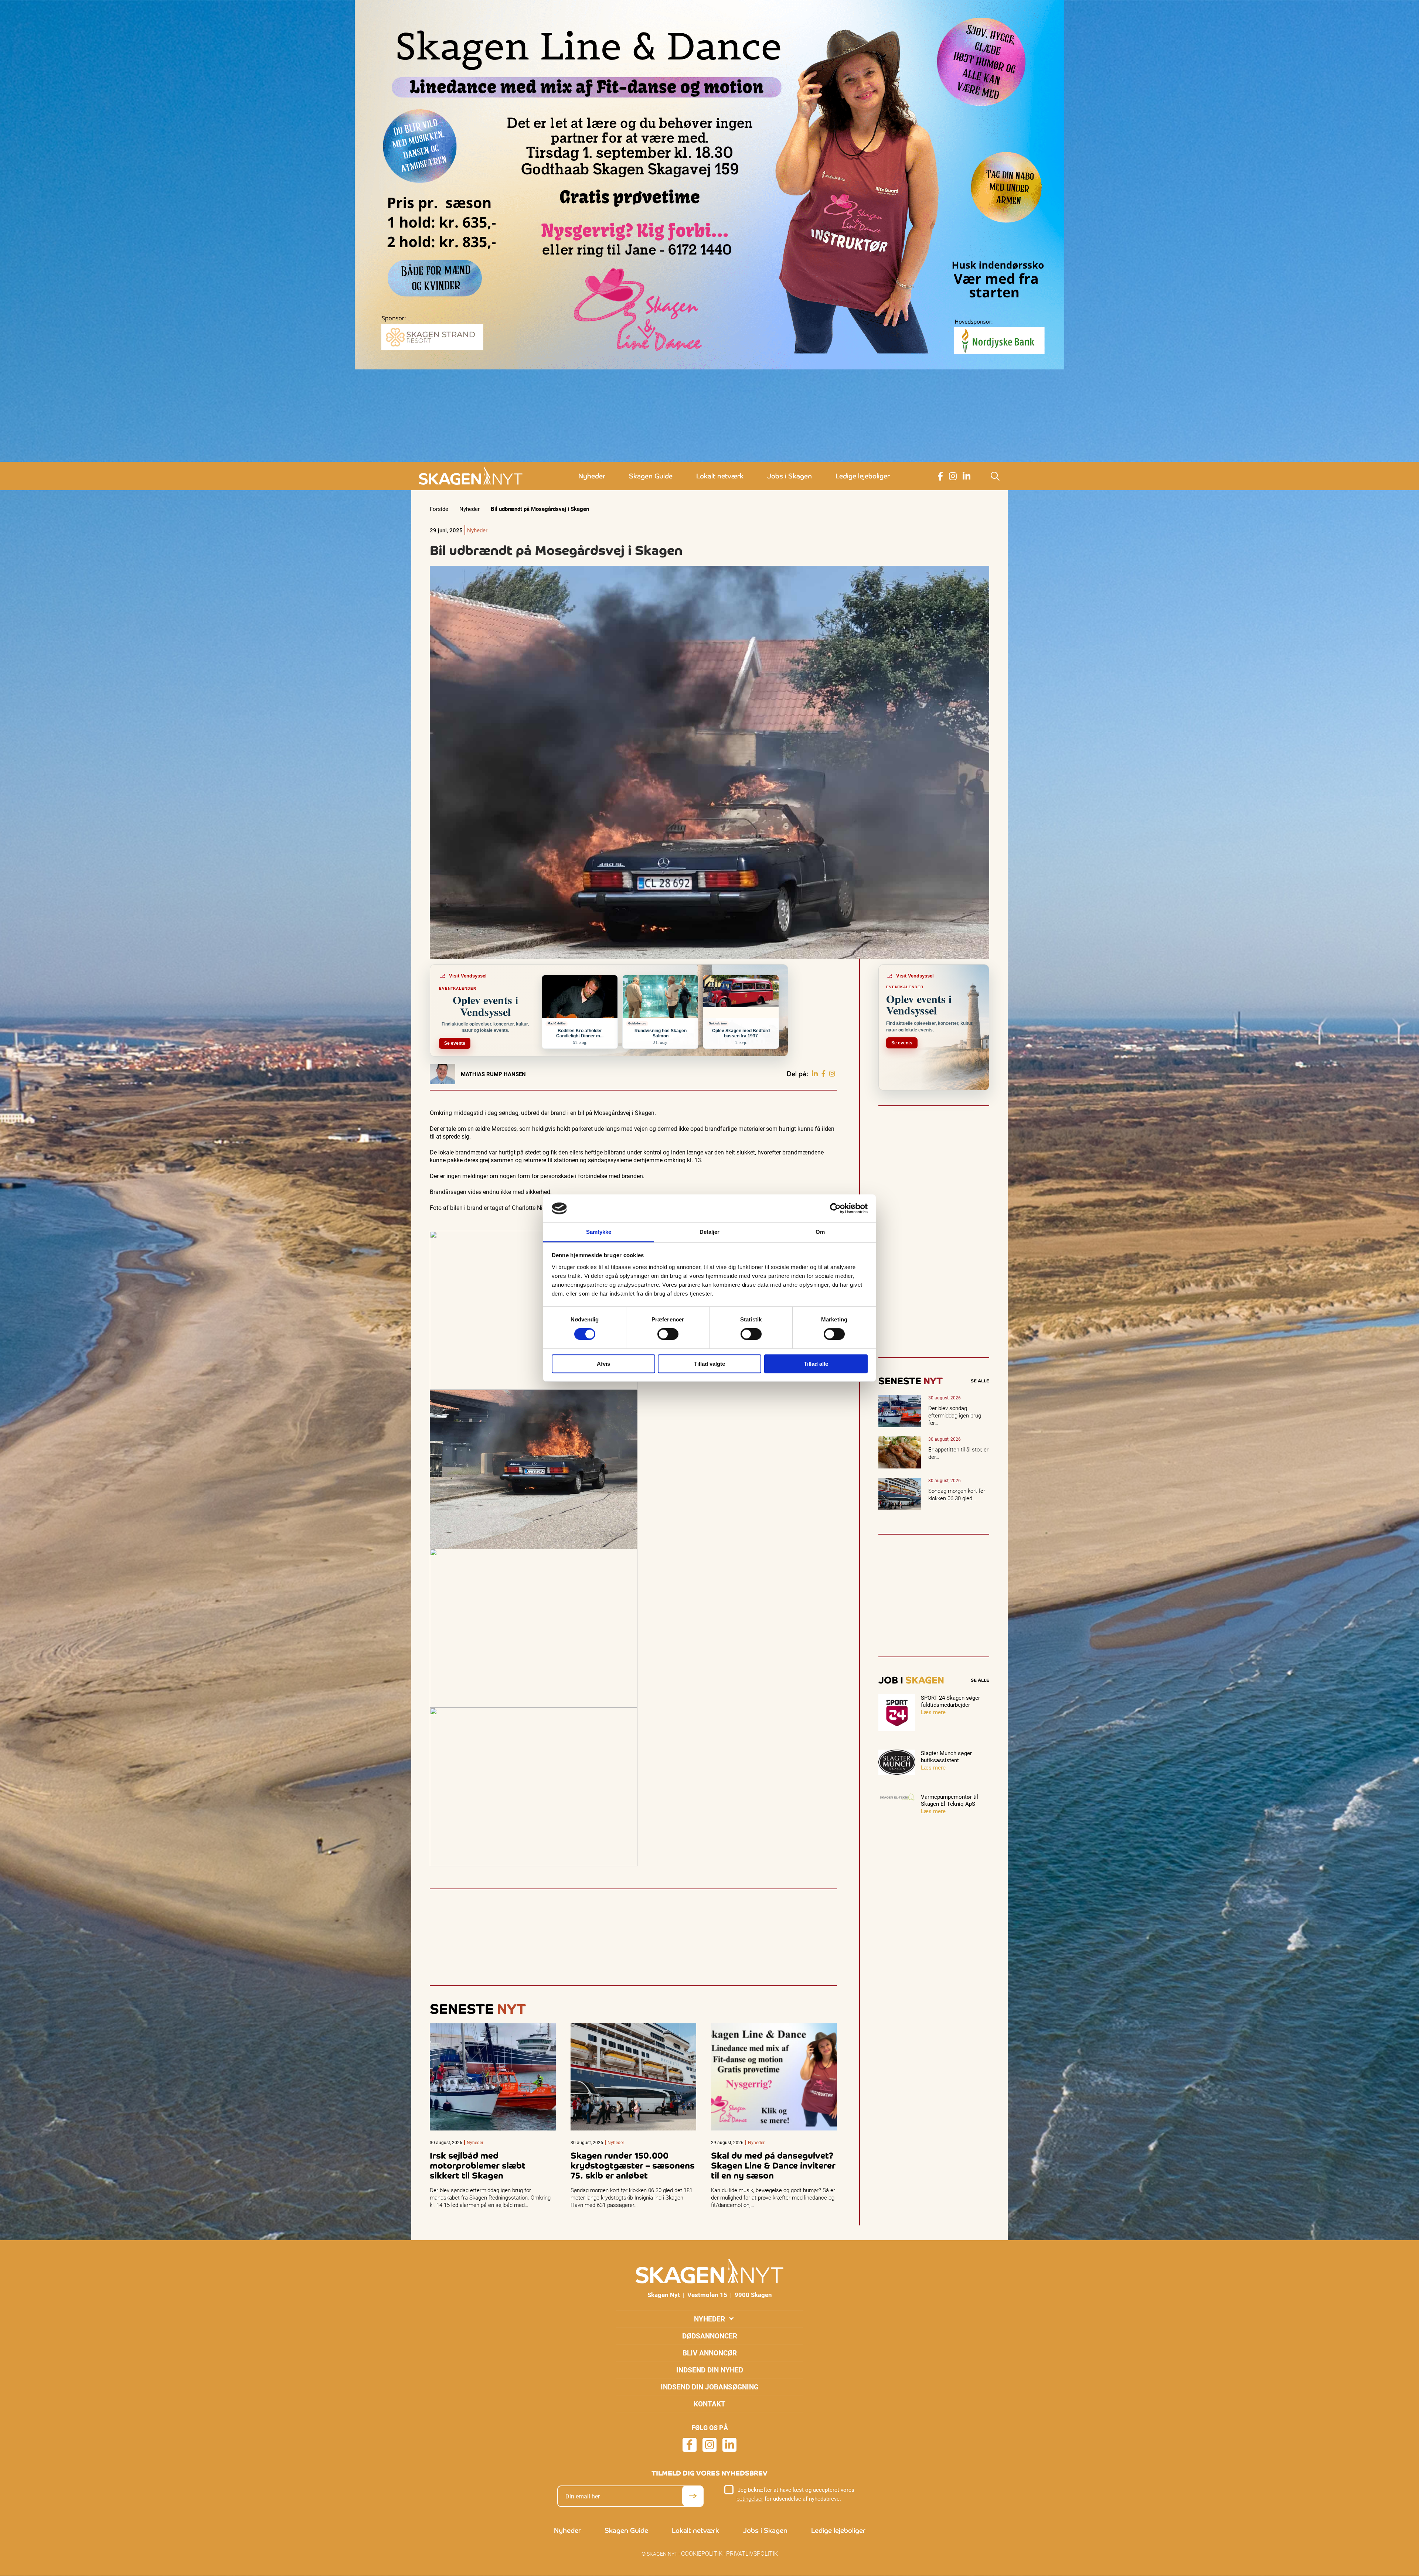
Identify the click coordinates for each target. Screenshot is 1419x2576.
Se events (455, 1043)
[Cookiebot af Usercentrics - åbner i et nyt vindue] (835, 1208)
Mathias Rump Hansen (493, 1074)
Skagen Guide (651, 476)
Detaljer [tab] (710, 1232)
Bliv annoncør (710, 2353)
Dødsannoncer (710, 2336)
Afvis (603, 1364)
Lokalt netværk (720, 476)
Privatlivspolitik (752, 2553)
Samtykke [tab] (599, 1232)
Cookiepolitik (702, 2553)
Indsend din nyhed (710, 2370)
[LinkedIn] (815, 1074)
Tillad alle (816, 1364)
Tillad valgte (709, 1364)
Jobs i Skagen (790, 476)
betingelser (750, 2499)
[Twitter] (832, 1074)
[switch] (668, 1334)
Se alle (980, 1381)
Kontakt (709, 2404)
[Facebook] (824, 1074)
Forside (439, 509)
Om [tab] (820, 1232)
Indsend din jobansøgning (710, 2387)
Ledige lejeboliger (863, 476)
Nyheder (592, 476)
